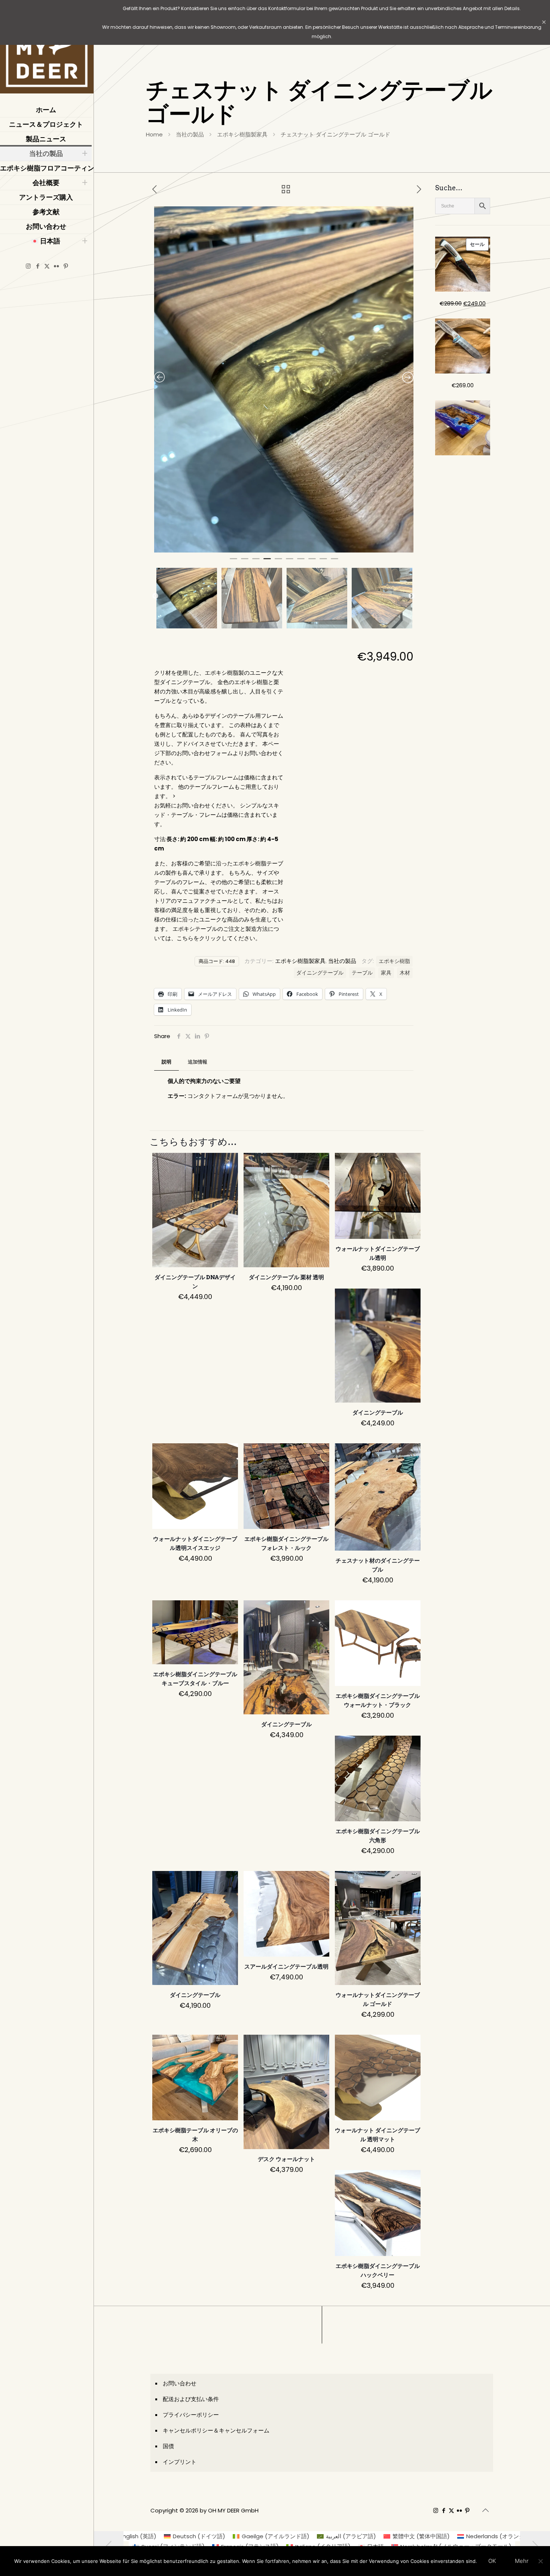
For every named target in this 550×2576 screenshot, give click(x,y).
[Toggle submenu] (85, 154)
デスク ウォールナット (286, 2159)
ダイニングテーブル (320, 973)
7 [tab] (301, 562)
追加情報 (198, 1062)
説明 (166, 1062)
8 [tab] (312, 562)
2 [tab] (245, 562)
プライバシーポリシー (191, 2415)
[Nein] (541, 2561)
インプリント (180, 2462)
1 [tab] (233, 562)
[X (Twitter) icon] (47, 266)
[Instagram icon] (28, 266)
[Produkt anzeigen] (227, 1163)
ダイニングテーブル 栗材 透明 (286, 1277)
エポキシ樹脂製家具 (242, 134)
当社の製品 (190, 134)
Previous (155, 596)
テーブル (362, 973)
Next (412, 596)
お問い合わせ (180, 2383)
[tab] (166, 1062)
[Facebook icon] (38, 266)
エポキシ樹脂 (394, 961)
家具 (386, 973)
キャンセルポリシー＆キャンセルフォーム (216, 2430)
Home (154, 134)
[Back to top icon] (485, 2510)
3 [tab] (256, 562)
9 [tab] (323, 562)
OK (492, 2561)
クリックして (216, 938)
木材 (405, 973)
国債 (168, 2446)
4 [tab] (267, 562)
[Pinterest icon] (66, 266)
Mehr (522, 2561)
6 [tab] (290, 562)
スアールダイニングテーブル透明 (286, 1967)
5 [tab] (278, 562)
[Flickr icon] (56, 266)
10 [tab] (334, 562)
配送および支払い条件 (191, 2399)
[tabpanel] (284, 379)
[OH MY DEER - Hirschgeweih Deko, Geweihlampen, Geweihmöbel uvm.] (47, 49)
